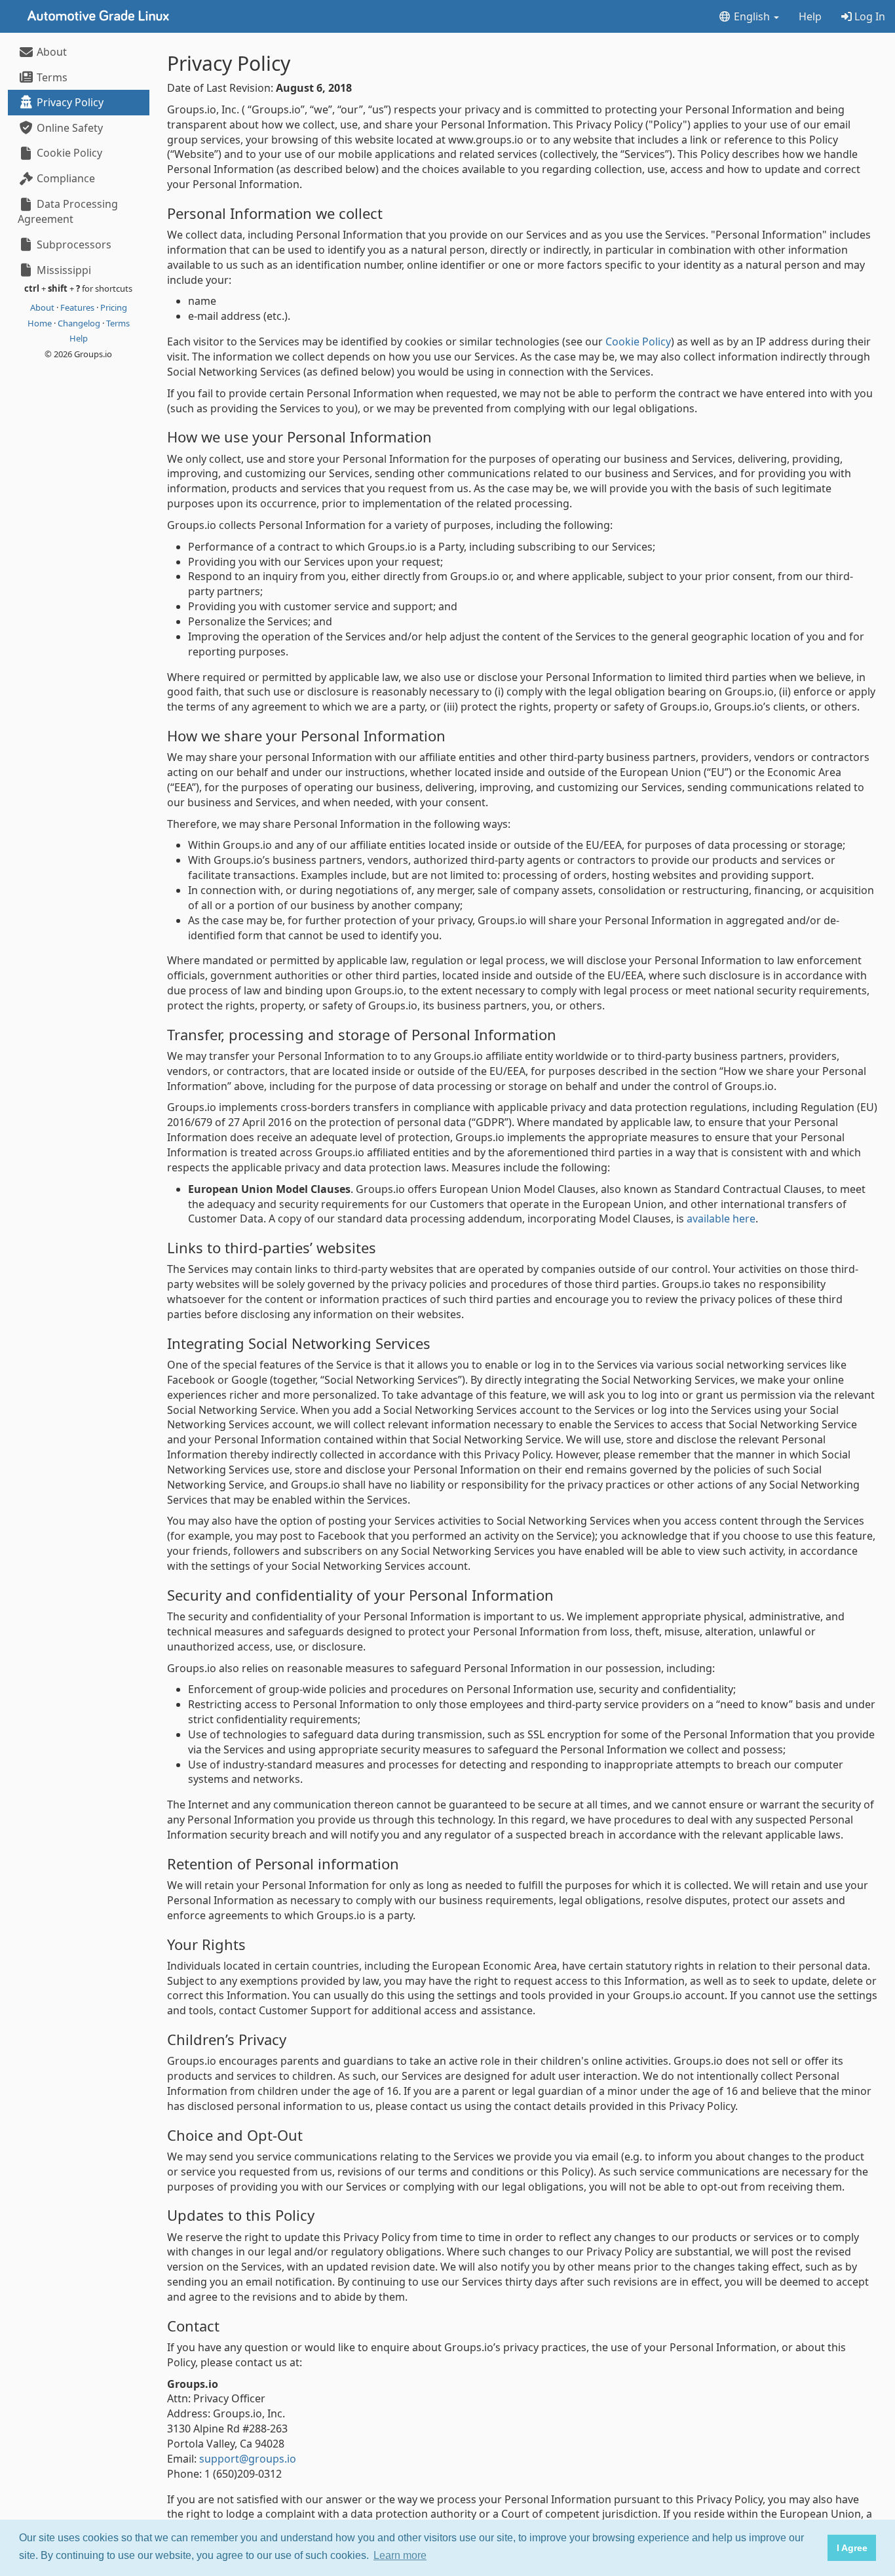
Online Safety (68, 128)
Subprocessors (73, 244)
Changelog (80, 323)
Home (41, 323)
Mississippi (63, 270)
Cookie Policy (68, 153)
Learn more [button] (400, 2555)
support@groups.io (248, 2459)
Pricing (114, 307)
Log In (868, 16)
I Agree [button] (852, 2548)
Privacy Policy (69, 102)
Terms (51, 77)
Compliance (65, 178)
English (752, 16)
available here (721, 1219)
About (50, 52)
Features (78, 307)
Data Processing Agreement (68, 211)
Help (810, 16)
